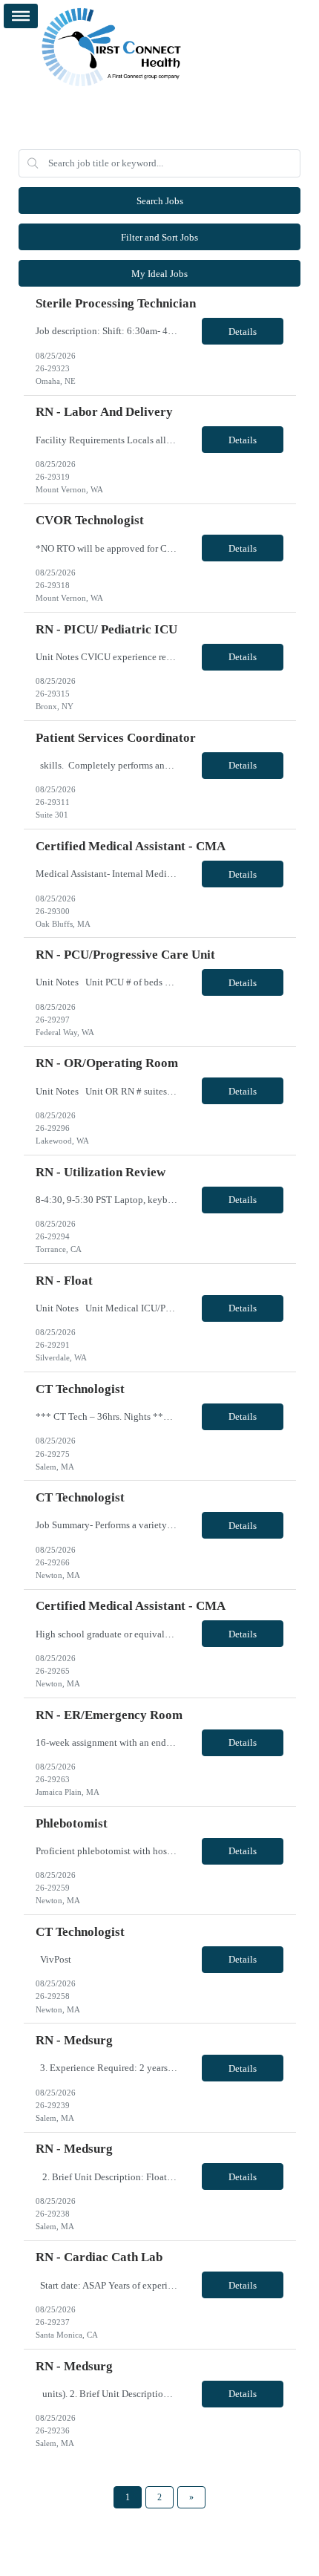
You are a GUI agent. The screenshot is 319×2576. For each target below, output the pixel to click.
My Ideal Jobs (159, 274)
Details (243, 332)
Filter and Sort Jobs (159, 237)
